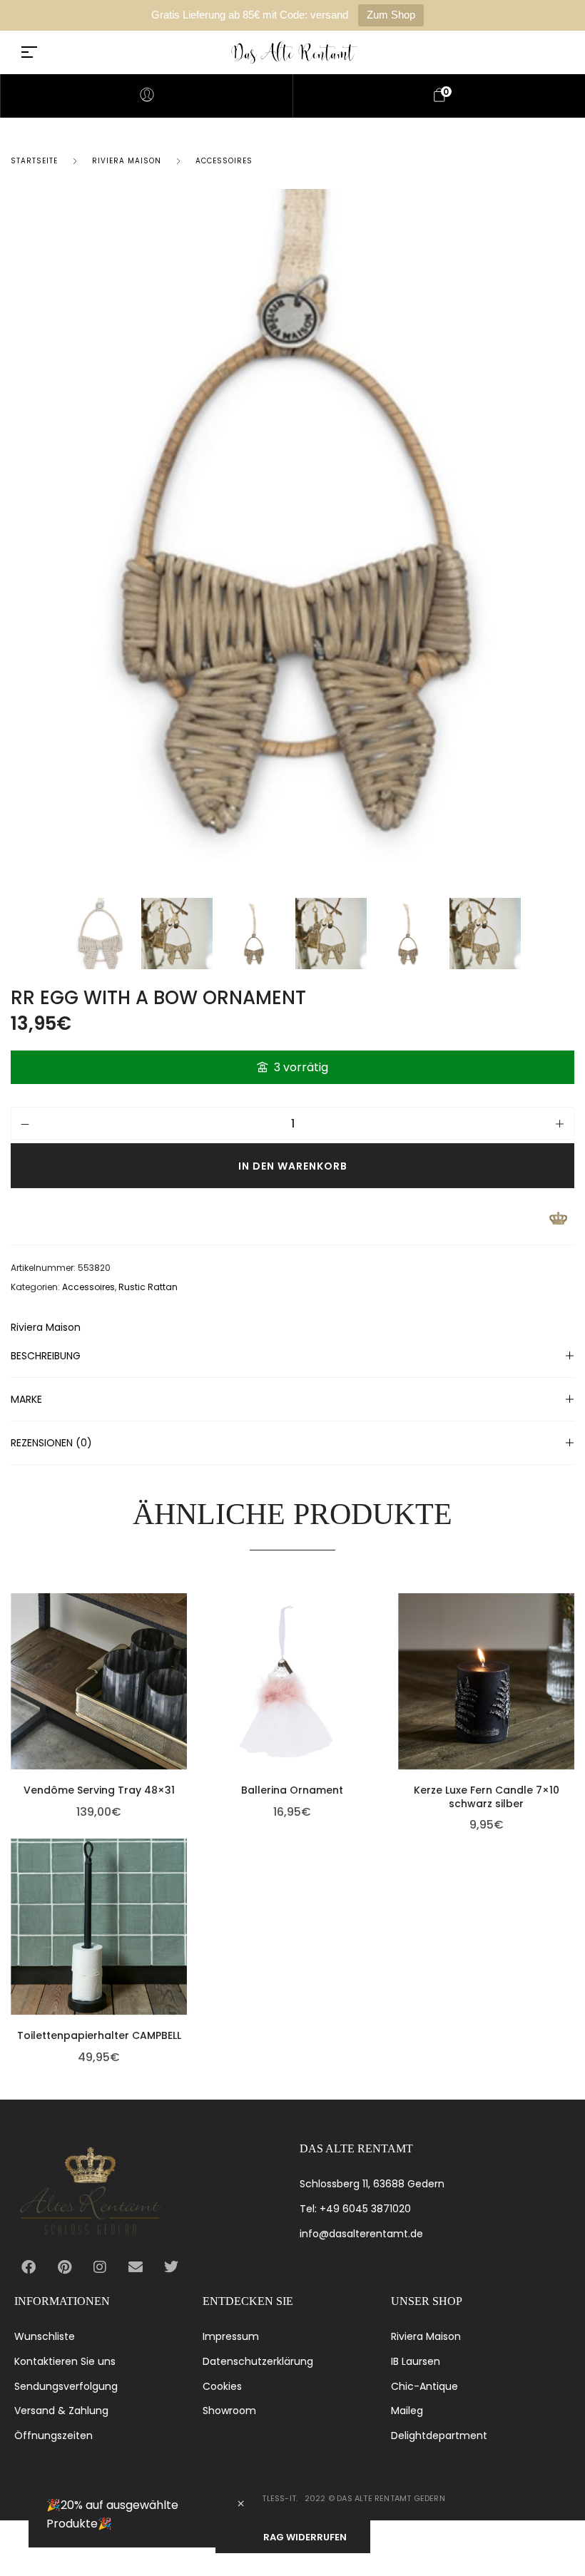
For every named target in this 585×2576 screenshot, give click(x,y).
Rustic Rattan (148, 1287)
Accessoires (224, 161)
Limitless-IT (271, 2498)
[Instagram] (100, 2267)
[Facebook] (29, 2267)
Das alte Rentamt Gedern (391, 2498)
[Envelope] (136, 2267)
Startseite (34, 161)
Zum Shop (391, 15)
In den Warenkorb (293, 1166)
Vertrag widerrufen (293, 2537)
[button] (183, 1674)
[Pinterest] (64, 2267)
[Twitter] (171, 2267)
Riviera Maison (127, 161)
